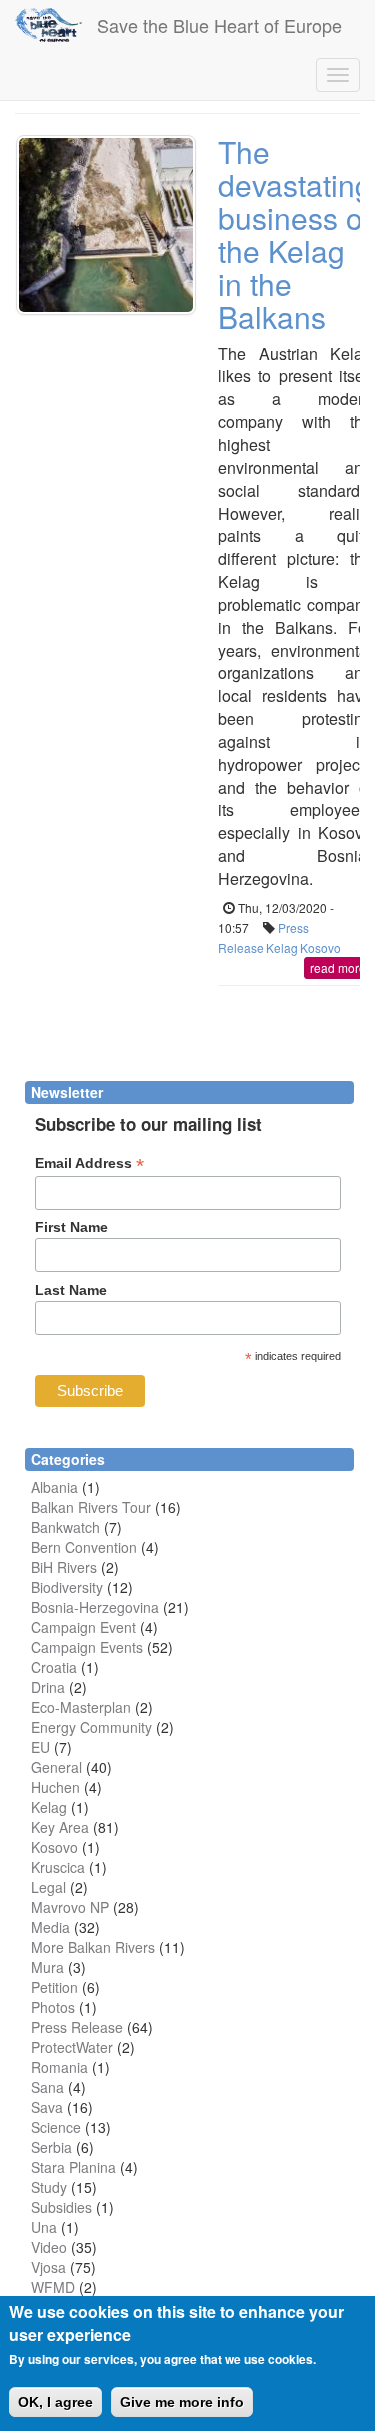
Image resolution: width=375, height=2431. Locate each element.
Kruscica (58, 1867)
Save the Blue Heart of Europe (219, 25)
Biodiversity (67, 1587)
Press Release (77, 2027)
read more (338, 967)
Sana (47, 2087)
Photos (53, 2007)
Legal (48, 1887)
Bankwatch (65, 1527)
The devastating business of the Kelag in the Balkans (295, 234)
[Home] (48, 25)
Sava (47, 2107)
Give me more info (182, 2402)
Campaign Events (87, 1647)
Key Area (60, 1827)
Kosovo (320, 947)
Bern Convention (84, 1547)
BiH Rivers (64, 1567)
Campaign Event (83, 1627)
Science (56, 2127)
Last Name (71, 1290)
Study (49, 2187)
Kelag (282, 947)
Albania (54, 1487)
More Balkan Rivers (93, 1947)
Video (49, 2247)
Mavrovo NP (70, 1907)
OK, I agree (55, 2402)
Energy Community (91, 1727)
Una (44, 2227)
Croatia (54, 1667)
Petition (54, 1987)
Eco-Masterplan (81, 1707)
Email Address (89, 1163)
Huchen (55, 1787)
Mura (47, 1967)
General (56, 1767)
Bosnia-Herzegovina (95, 1607)
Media (50, 1927)
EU (40, 1747)
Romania (59, 2067)
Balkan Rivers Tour (91, 1507)
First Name (71, 1227)
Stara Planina (73, 2167)
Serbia (51, 2147)
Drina (48, 1687)
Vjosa (48, 2267)
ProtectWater (72, 2047)
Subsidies (61, 2207)
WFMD (53, 2287)
